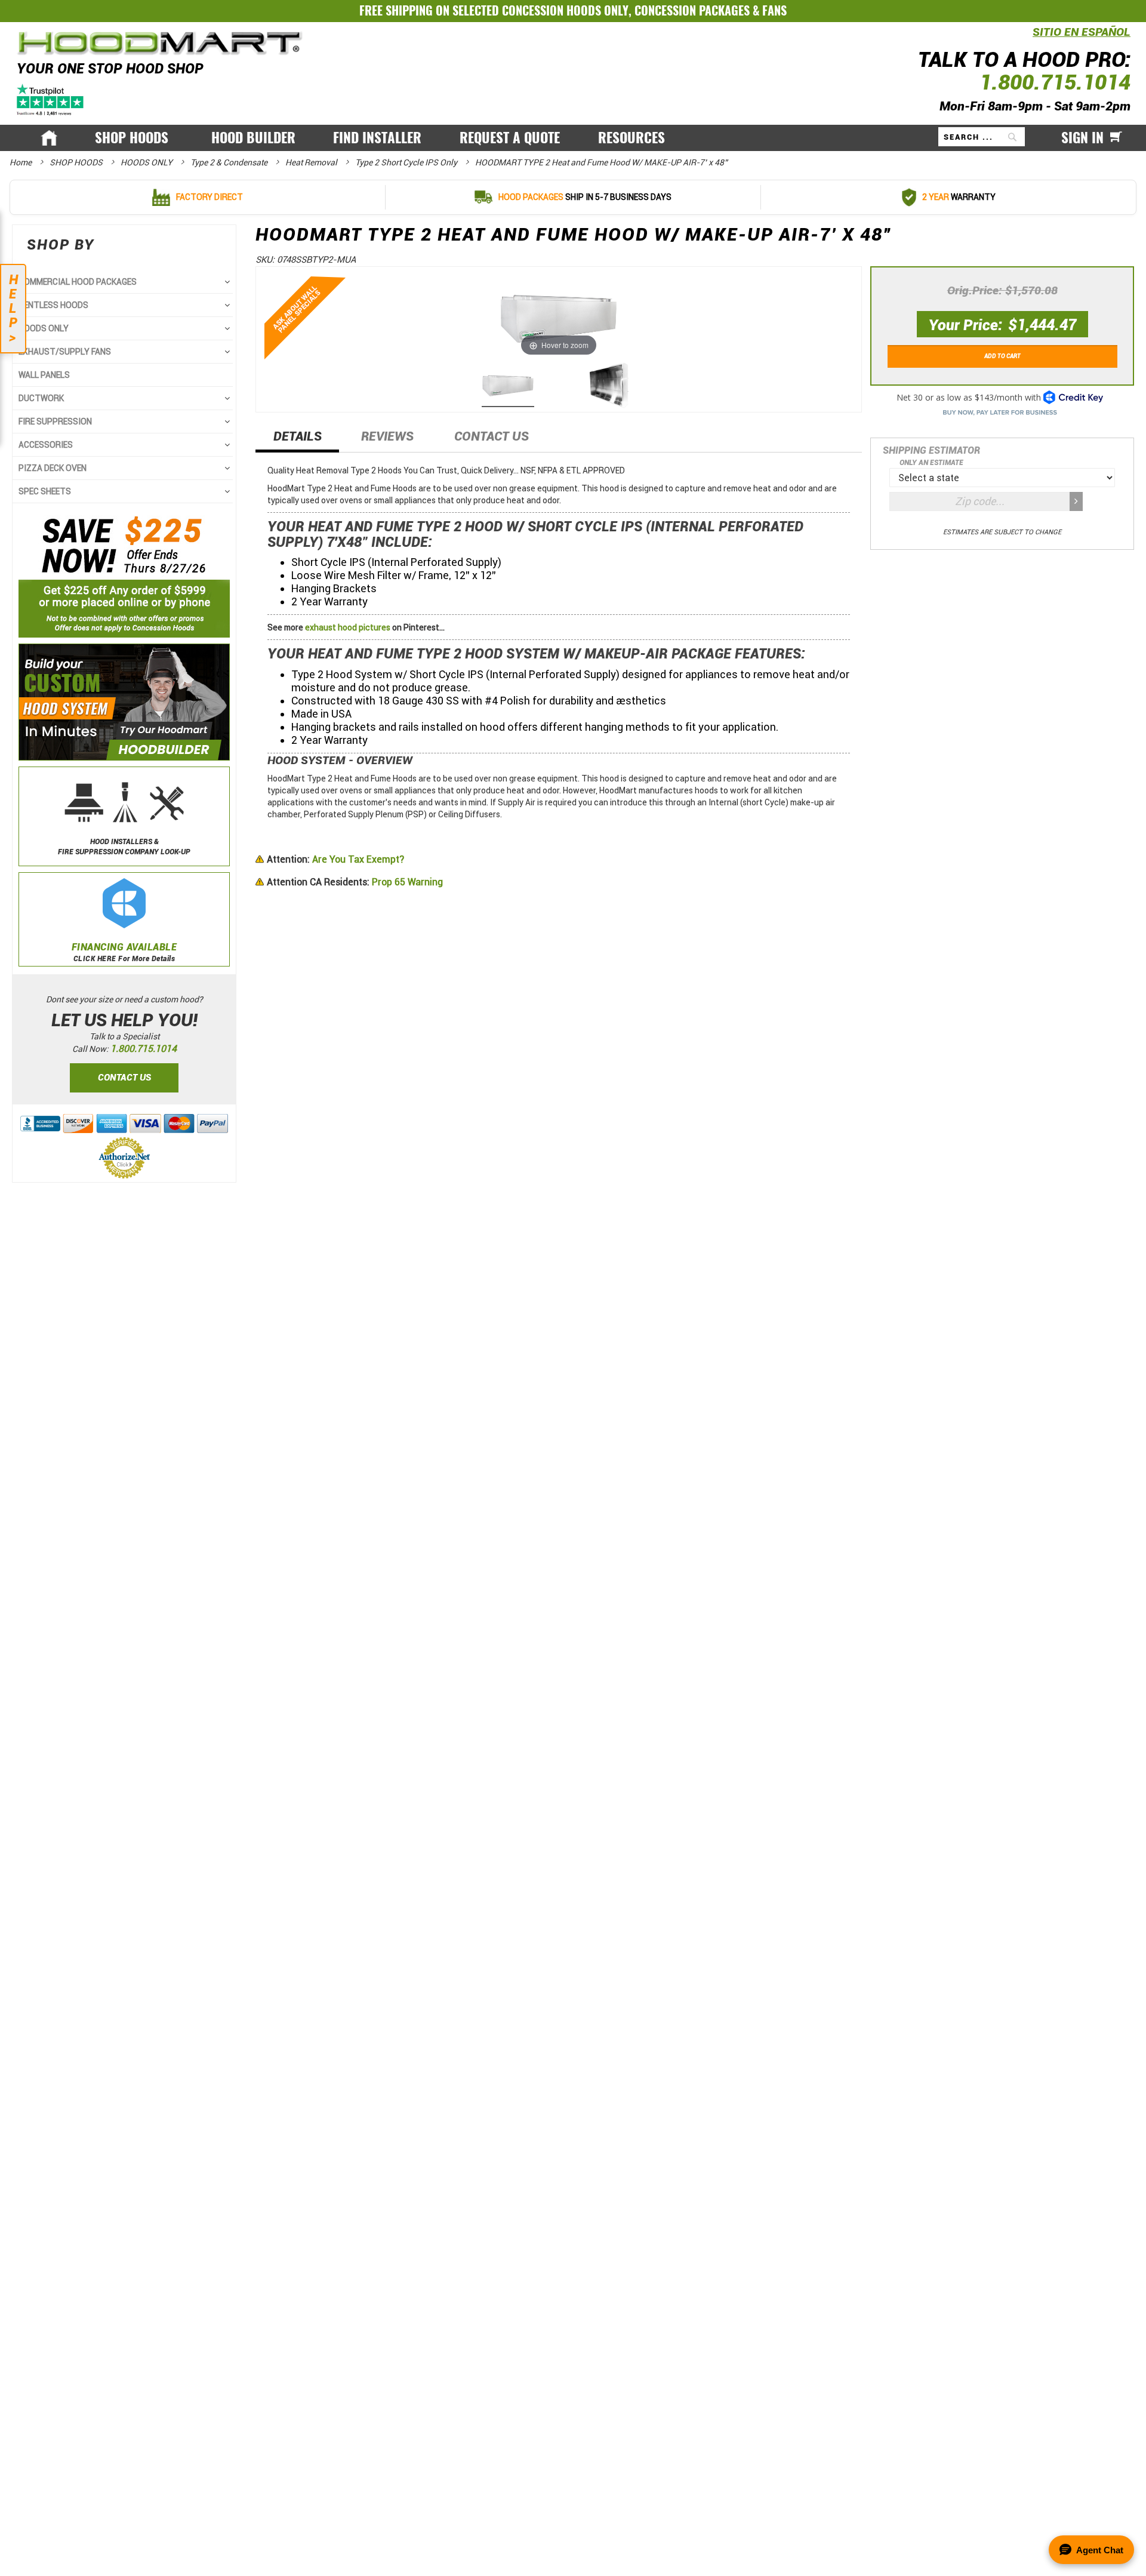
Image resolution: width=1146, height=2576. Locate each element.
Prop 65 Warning (355, 882)
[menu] (573, 138)
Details (298, 436)
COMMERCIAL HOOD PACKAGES (78, 282)
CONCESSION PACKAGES (692, 10)
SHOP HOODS (77, 162)
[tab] (297, 440)
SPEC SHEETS (45, 491)
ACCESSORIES (46, 445)
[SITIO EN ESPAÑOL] (1030, 39)
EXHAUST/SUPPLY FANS (65, 352)
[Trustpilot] (51, 99)
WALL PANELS (44, 375)
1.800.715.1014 (1055, 82)
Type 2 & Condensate (230, 162)
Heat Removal (312, 162)
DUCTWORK (41, 398)
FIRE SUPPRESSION (55, 421)
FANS (774, 10)
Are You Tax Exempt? (335, 859)
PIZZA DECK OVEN (53, 468)
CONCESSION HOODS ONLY (565, 10)
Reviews (387, 436)
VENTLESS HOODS (53, 305)
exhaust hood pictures (348, 627)
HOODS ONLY (147, 162)
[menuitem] (134, 138)
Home (21, 162)
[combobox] (982, 137)
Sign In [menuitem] (1082, 138)
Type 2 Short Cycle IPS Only (407, 162)
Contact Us (492, 436)
